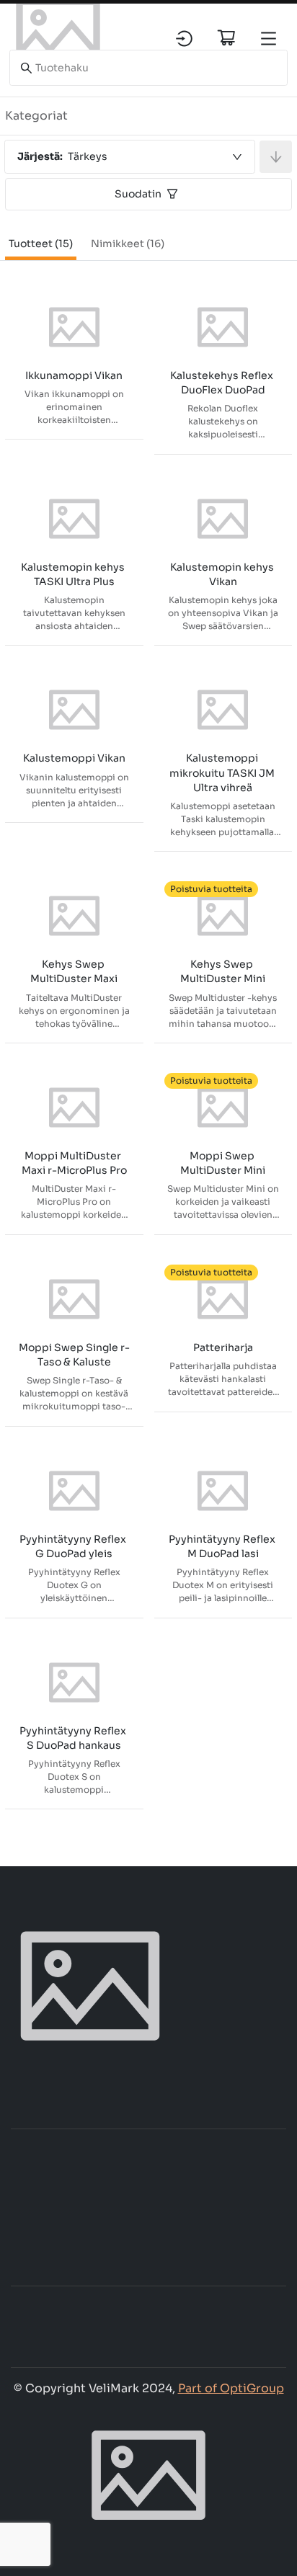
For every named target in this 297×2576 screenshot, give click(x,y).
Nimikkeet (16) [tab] (128, 244)
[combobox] (130, 157)
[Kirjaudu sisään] (184, 39)
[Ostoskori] (226, 37)
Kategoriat (36, 116)
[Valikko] (269, 39)
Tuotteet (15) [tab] (41, 244)
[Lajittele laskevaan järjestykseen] (276, 157)
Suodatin (138, 194)
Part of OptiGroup (231, 2388)
